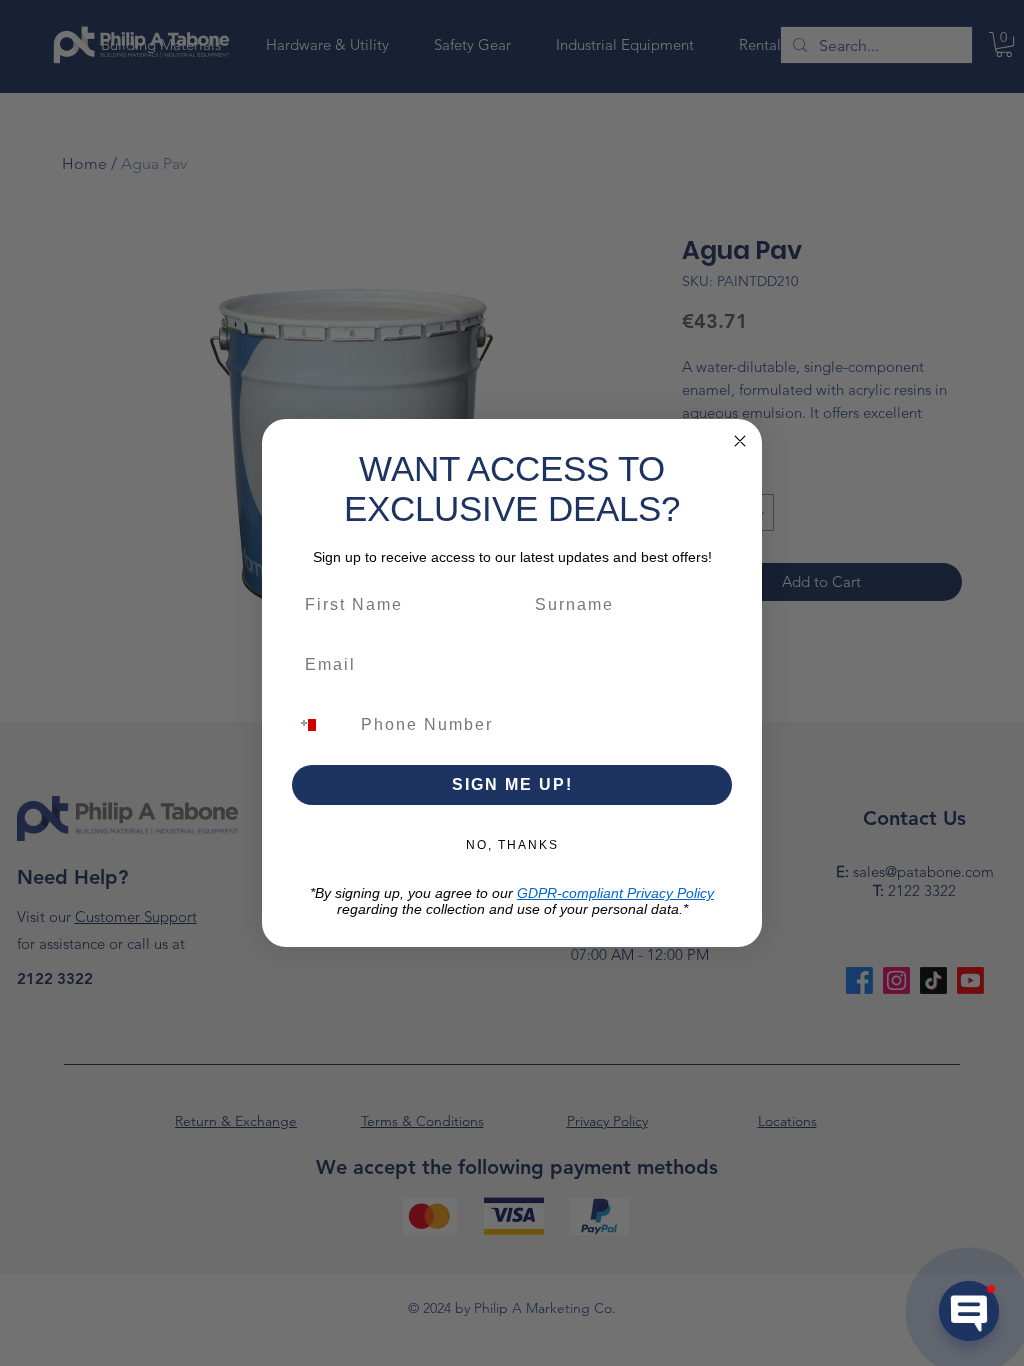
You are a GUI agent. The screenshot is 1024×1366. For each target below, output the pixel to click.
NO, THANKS (512, 845)
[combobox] (320, 725)
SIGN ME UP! (512, 784)
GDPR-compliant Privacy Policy (615, 893)
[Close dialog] (740, 441)
